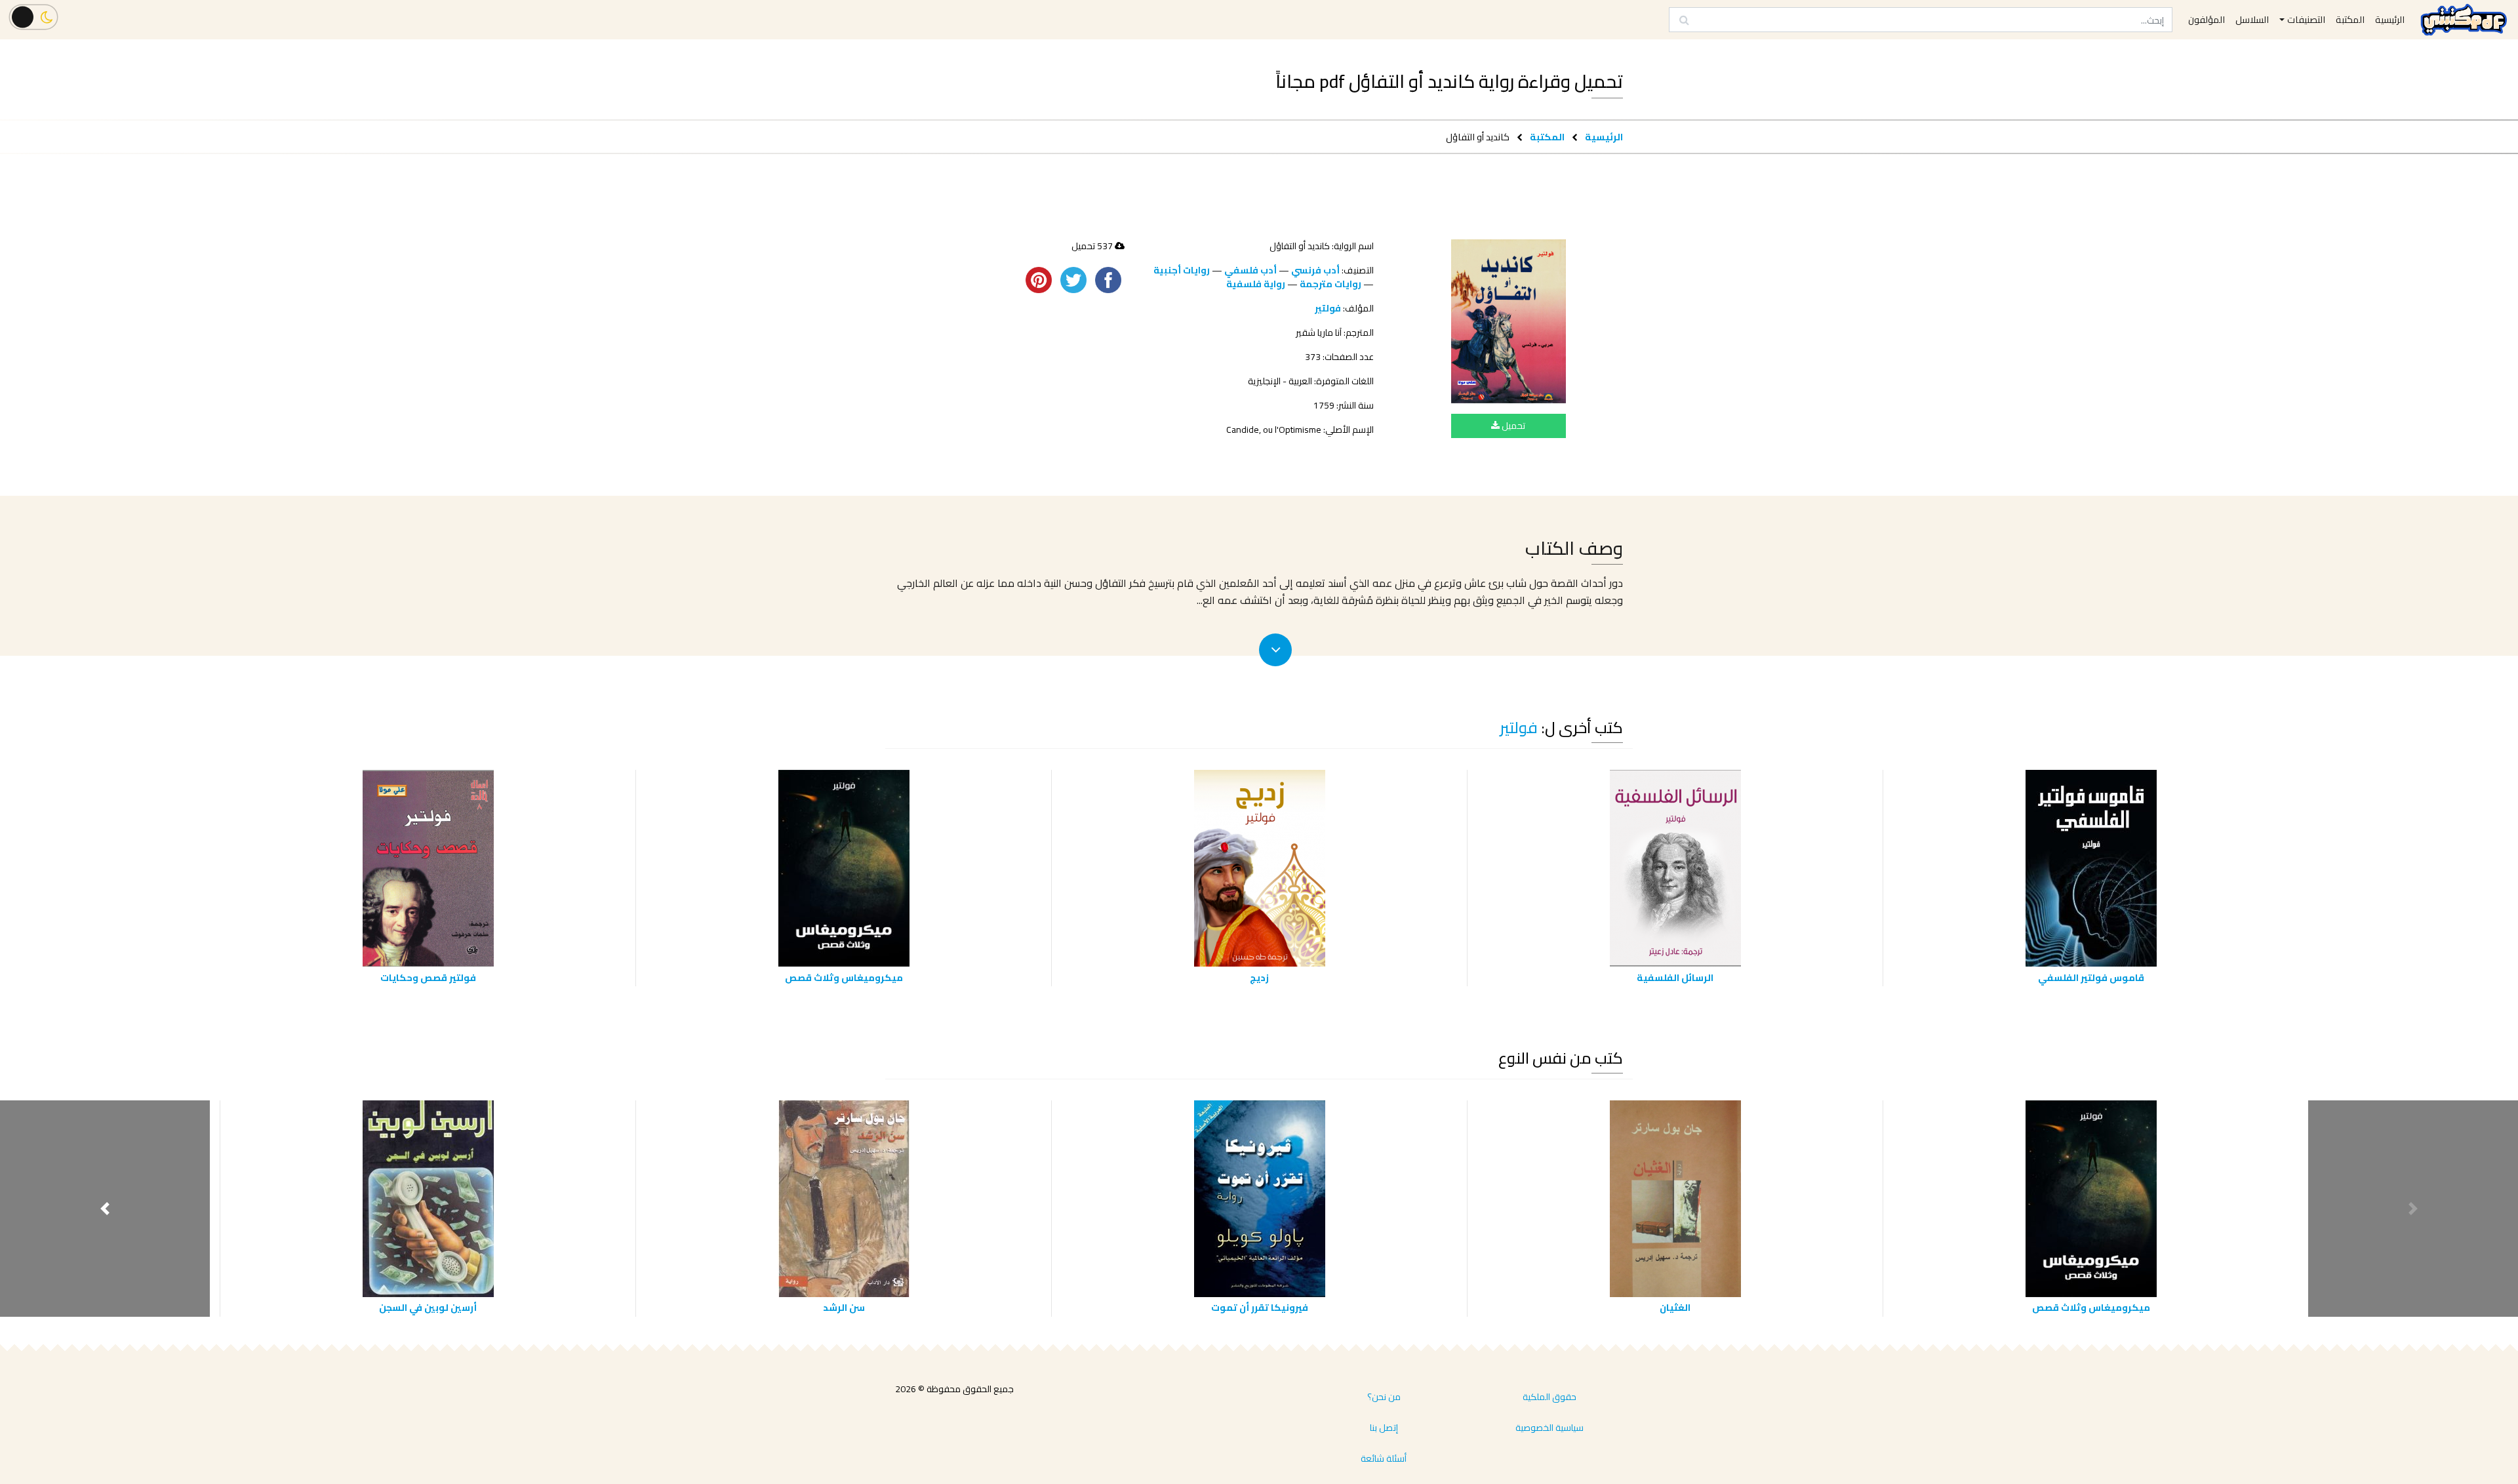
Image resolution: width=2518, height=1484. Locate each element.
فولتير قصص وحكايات (428, 977)
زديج (1259, 977)
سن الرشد (844, 1307)
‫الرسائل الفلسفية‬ (1675, 977)
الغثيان (1675, 1307)
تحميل (1512, 426)
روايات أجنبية (1182, 270)
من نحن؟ (1384, 1397)
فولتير (1328, 308)
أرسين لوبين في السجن (428, 1307)
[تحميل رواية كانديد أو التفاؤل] (1509, 321)
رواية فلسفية (1256, 284)
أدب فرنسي (1315, 270)
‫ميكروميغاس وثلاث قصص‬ (844, 977)
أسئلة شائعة (1384, 1458)
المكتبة (1547, 137)
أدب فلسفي (1250, 270)
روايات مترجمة (1330, 284)
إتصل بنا (1384, 1428)
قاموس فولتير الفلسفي (2091, 977)
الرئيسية (1604, 137)
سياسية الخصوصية (1549, 1428)
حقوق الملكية (1549, 1397)
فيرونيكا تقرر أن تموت (1260, 1307)
